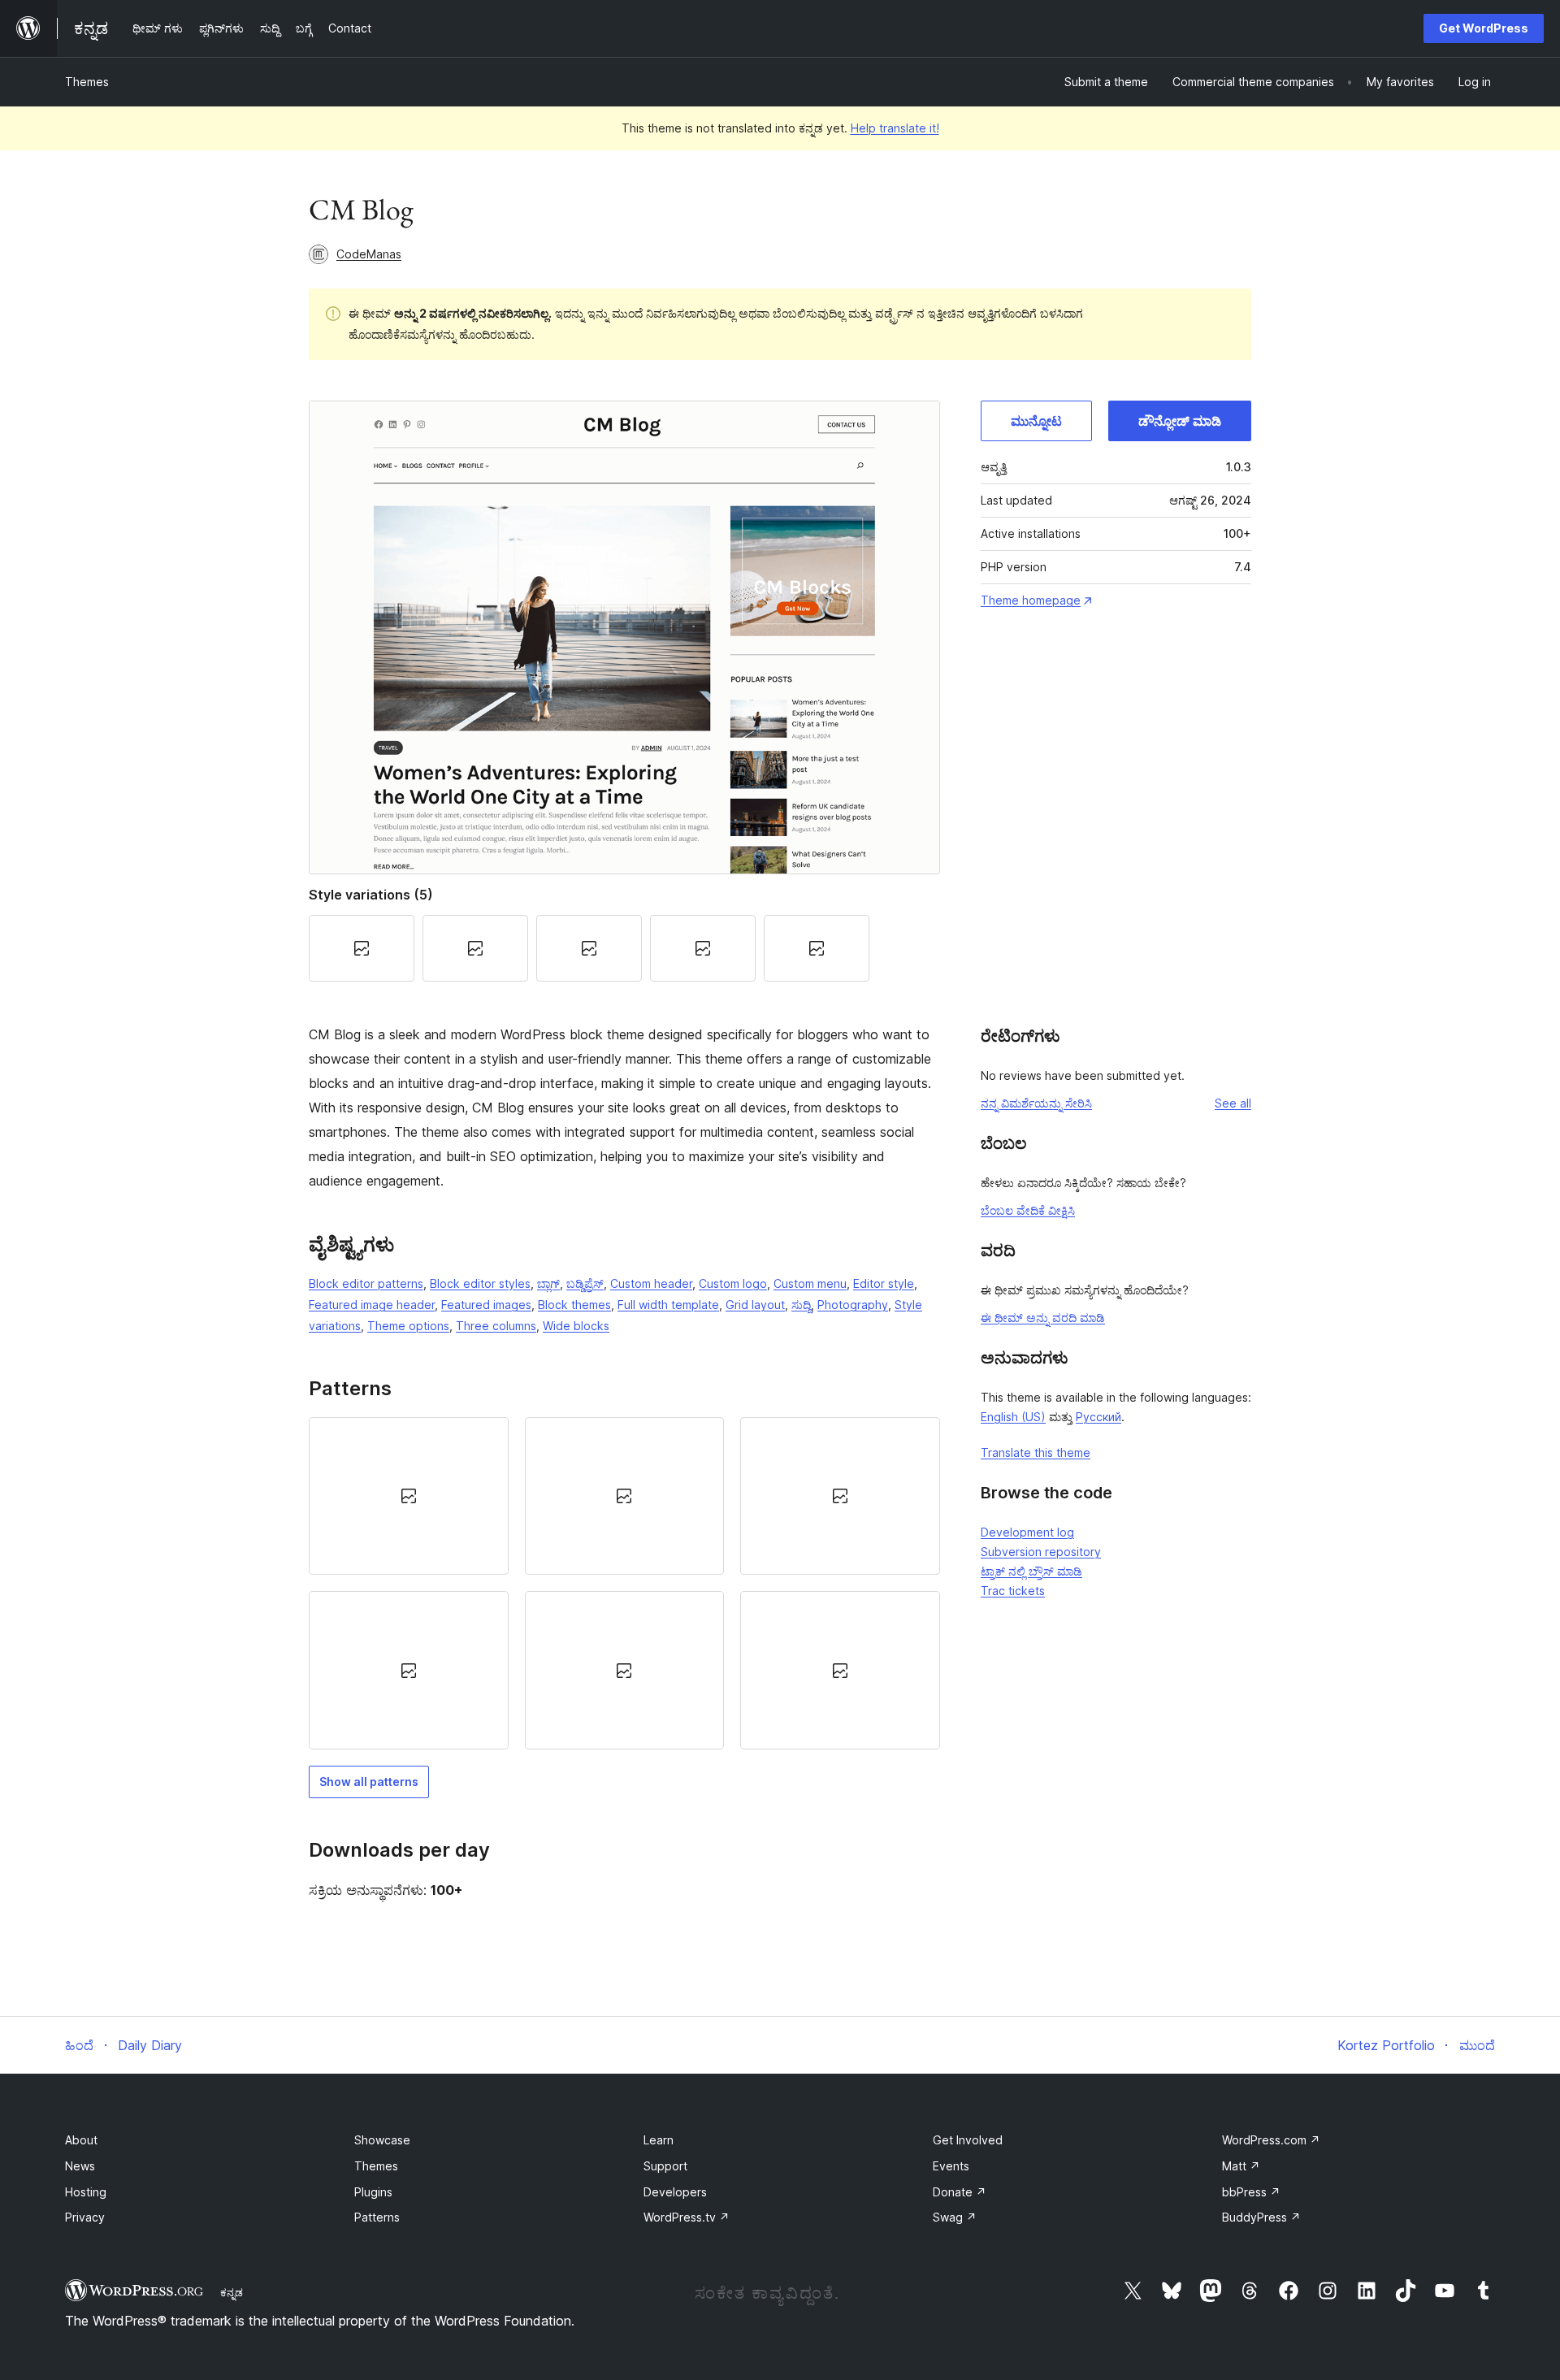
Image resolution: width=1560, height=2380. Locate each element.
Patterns (377, 2217)
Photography (853, 1305)
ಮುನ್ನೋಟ (1036, 421)
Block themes (574, 1305)
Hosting (86, 2192)
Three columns (496, 1326)
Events (951, 2166)
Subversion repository (1041, 1552)
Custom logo (733, 1283)
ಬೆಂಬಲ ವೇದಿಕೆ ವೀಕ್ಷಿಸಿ (1028, 1210)
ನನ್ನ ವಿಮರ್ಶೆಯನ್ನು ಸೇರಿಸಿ (1036, 1103)
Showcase (382, 2140)
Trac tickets (1013, 1591)
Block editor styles (480, 1283)
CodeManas (369, 254)
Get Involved (968, 2140)
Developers (675, 2192)
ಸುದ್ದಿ (801, 1305)
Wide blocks (576, 1326)
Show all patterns (369, 1782)
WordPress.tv (687, 2217)
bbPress (1251, 2192)
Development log (1027, 1532)
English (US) (1013, 1417)
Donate (960, 2192)
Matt (1241, 2166)
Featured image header (372, 1305)
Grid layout (755, 1305)
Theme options (408, 1326)
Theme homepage (1031, 600)
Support (665, 2166)
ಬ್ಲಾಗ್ (548, 1283)
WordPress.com (1271, 2140)
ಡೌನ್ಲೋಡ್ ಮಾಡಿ (1180, 421)
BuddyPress (1261, 2217)
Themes (87, 82)
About (81, 2140)
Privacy (85, 2217)
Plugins (373, 2192)
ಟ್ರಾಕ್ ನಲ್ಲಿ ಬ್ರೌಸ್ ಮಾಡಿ (1031, 1571)
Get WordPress (1484, 28)
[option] (409, 1496)
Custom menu (810, 1283)
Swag (955, 2217)
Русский (1098, 1417)
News (80, 2166)
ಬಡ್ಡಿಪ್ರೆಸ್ (585, 1283)
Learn (659, 2140)
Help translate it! (895, 128)
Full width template (668, 1305)
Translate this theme (1036, 1452)
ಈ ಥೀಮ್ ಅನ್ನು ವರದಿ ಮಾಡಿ (1043, 1318)
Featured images (486, 1305)
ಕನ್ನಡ (232, 2292)
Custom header (651, 1283)
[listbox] (624, 1583)
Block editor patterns (366, 1283)
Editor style (884, 1283)
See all (1233, 1103)
